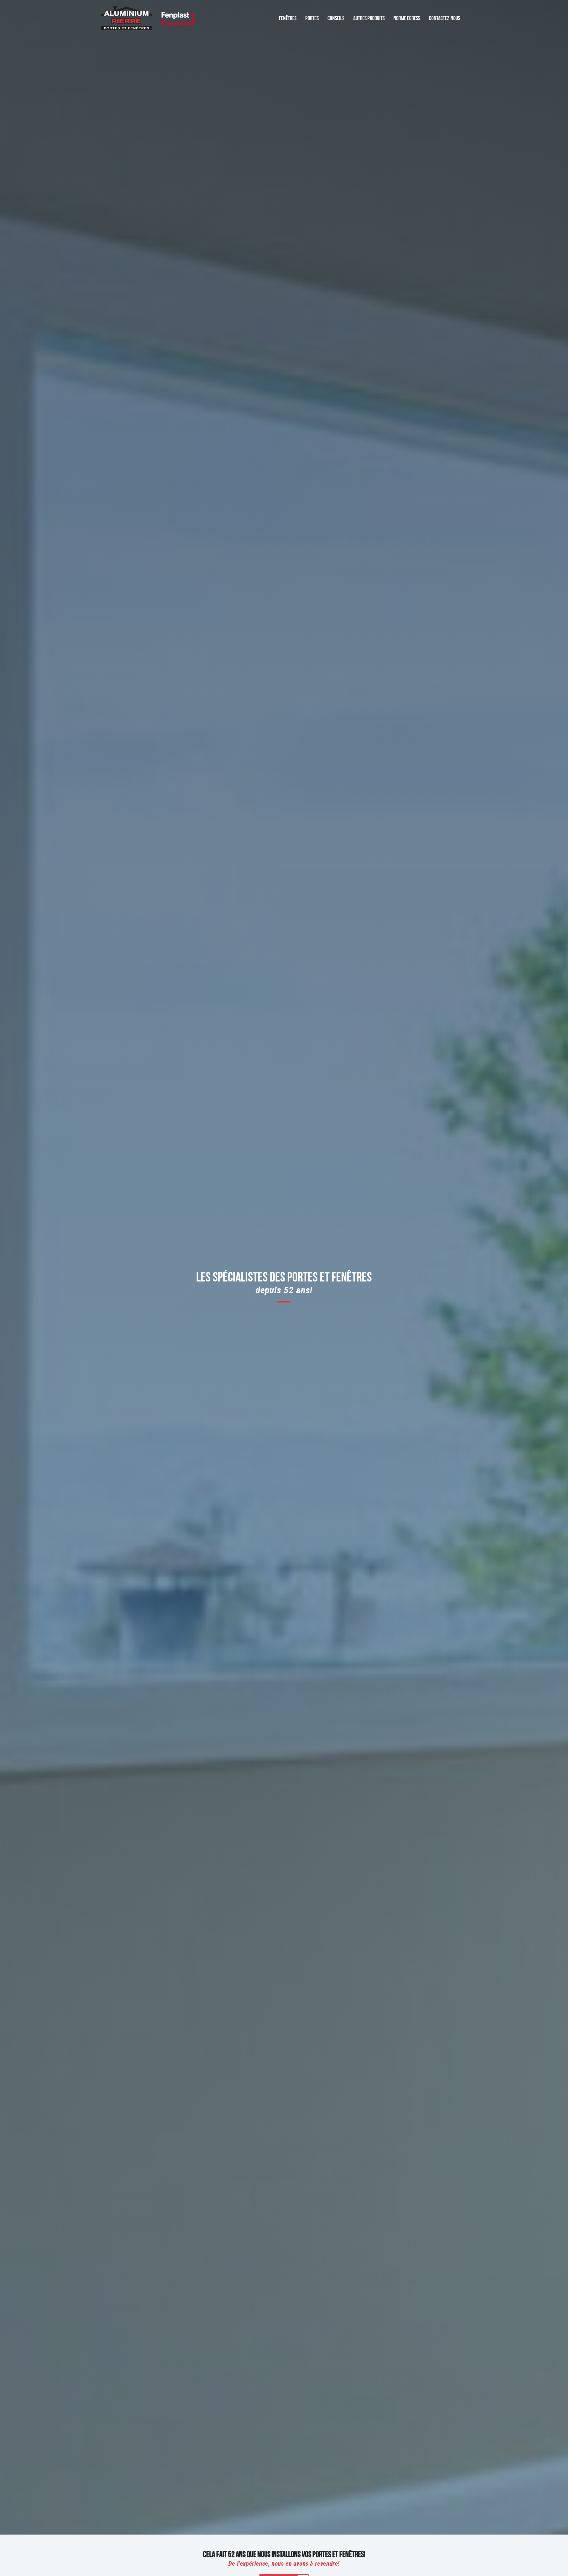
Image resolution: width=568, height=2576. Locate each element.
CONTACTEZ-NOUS (444, 17)
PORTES (312, 17)
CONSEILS (336, 17)
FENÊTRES (288, 17)
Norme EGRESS (407, 17)
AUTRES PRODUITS (369, 17)
